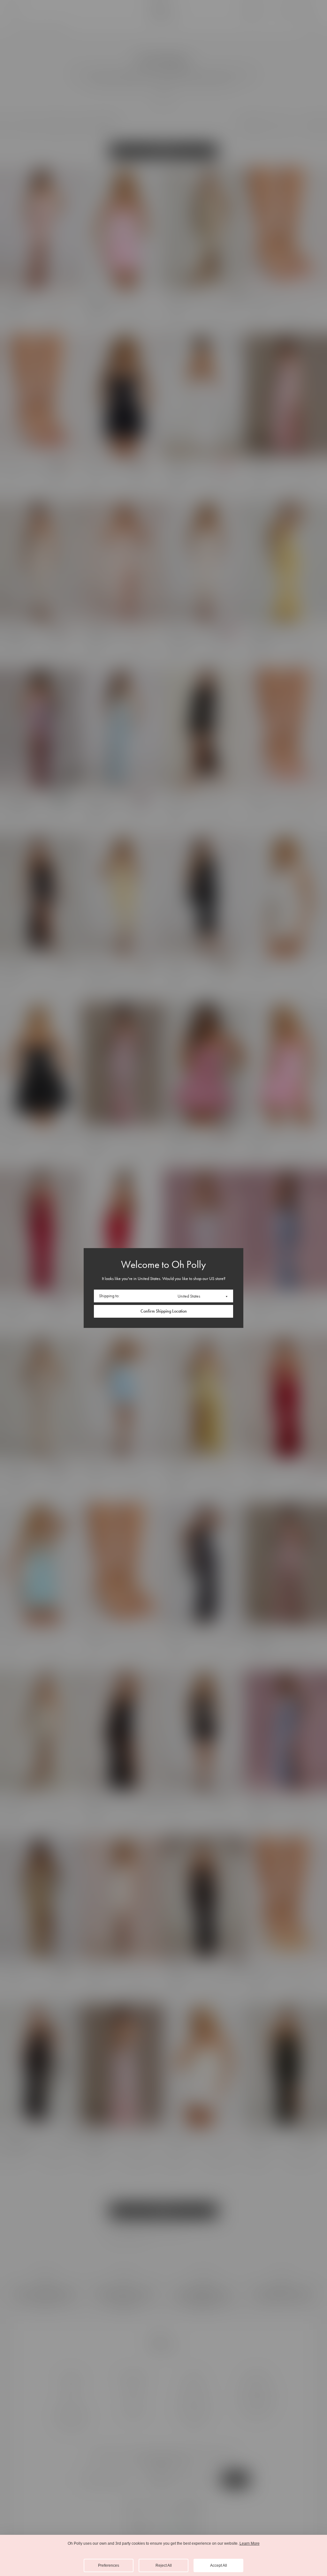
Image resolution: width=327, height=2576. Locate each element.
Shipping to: (109, 1296)
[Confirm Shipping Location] (163, 1311)
